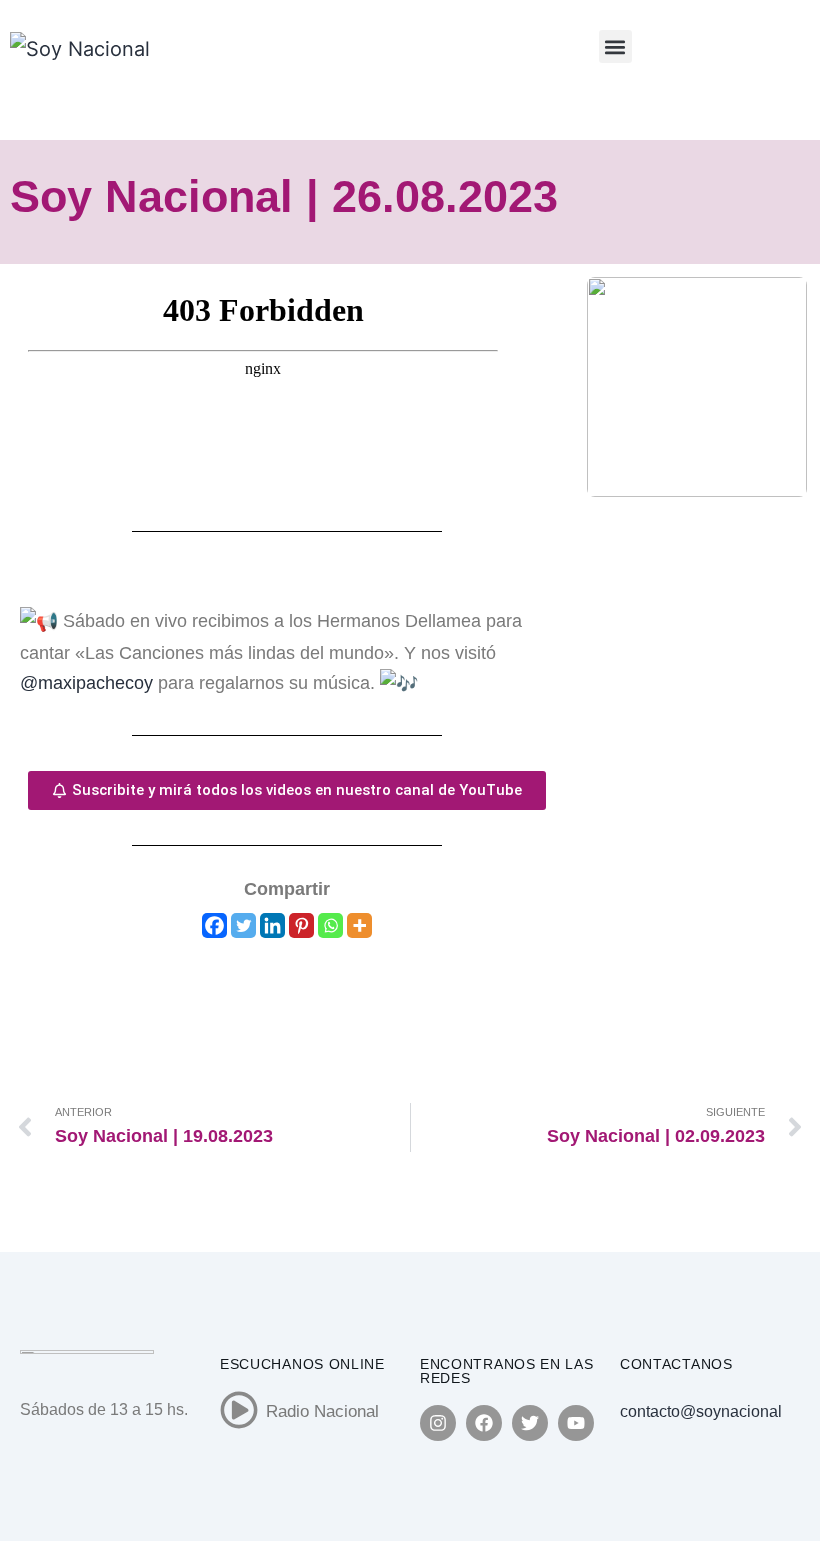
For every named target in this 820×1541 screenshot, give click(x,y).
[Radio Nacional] (239, 1410)
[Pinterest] (301, 925)
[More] (359, 925)
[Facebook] (214, 925)
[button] (615, 46)
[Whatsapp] (330, 925)
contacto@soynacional (701, 1411)
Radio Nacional (322, 1411)
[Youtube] (576, 1423)
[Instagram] (438, 1423)
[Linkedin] (272, 925)
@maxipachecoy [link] (86, 683)
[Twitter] (243, 925)
